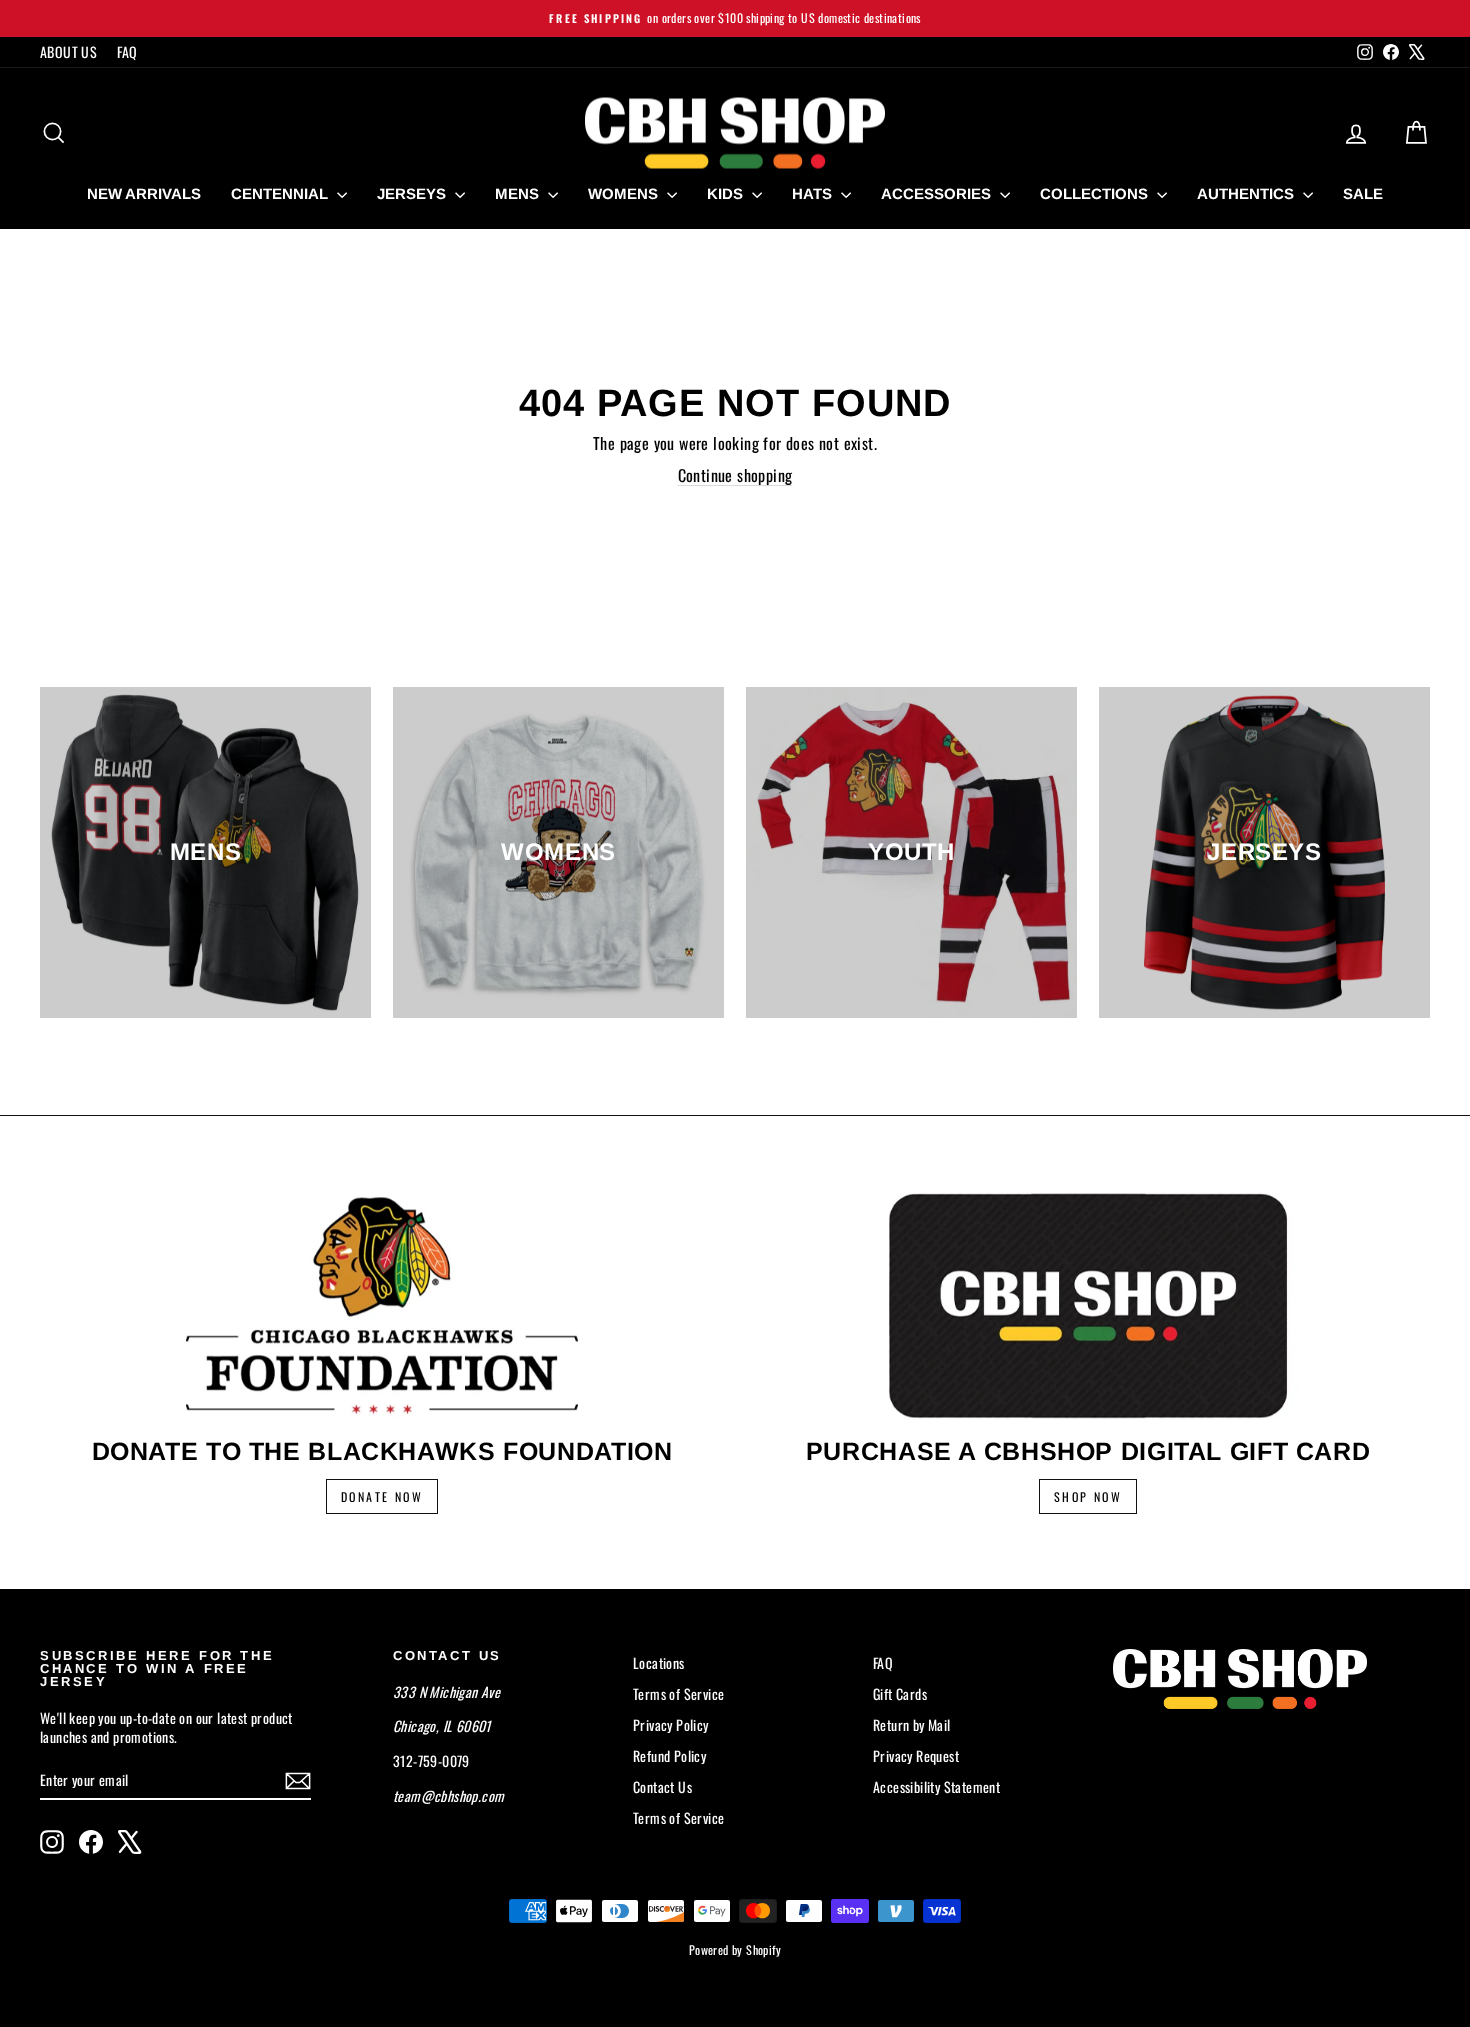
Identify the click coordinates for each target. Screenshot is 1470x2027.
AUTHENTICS (1247, 193)
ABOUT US (68, 51)
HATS (814, 193)
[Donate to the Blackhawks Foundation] (382, 1305)
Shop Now (1088, 1496)
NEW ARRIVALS (144, 193)
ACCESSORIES (938, 193)
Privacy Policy (671, 1724)
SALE (1363, 193)
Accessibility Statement (936, 1786)
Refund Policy (669, 1755)
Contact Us (662, 1786)
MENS (519, 193)
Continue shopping (735, 475)
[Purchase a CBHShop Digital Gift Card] (1088, 1305)
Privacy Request (916, 1755)
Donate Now (382, 1496)
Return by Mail (912, 1724)
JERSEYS (413, 193)
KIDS (727, 193)
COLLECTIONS (1096, 193)
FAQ (127, 51)
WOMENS (625, 193)
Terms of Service (678, 1693)
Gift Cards (900, 1693)
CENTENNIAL (281, 193)
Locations (659, 1662)
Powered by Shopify (735, 1949)
